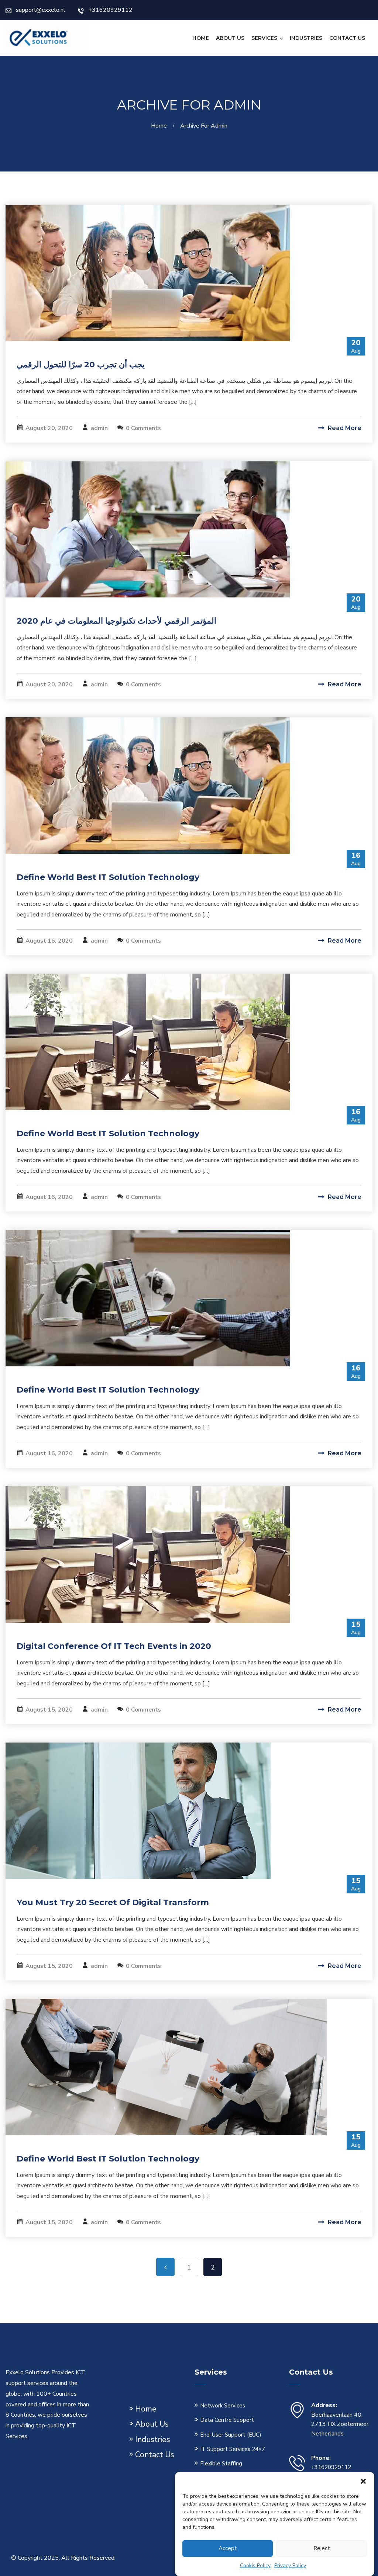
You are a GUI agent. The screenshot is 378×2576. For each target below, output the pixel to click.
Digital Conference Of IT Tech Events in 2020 (114, 1646)
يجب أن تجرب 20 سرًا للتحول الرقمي (81, 365)
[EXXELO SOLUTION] (49, 37)
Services (264, 38)
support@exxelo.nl (41, 10)
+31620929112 (110, 10)
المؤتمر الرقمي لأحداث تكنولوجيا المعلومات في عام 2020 (116, 621)
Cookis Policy (255, 2565)
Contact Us (347, 38)
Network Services (223, 2406)
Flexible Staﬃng (221, 2464)
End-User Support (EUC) (231, 2435)
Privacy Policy (290, 2565)
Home (201, 38)
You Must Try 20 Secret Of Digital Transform (113, 1902)
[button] (363, 2481)
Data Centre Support (227, 2420)
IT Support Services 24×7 (233, 2449)
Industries (306, 38)
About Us (230, 38)
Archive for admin (204, 126)
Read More (344, 428)
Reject (322, 2548)
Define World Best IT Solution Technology (108, 877)
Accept (228, 2548)
